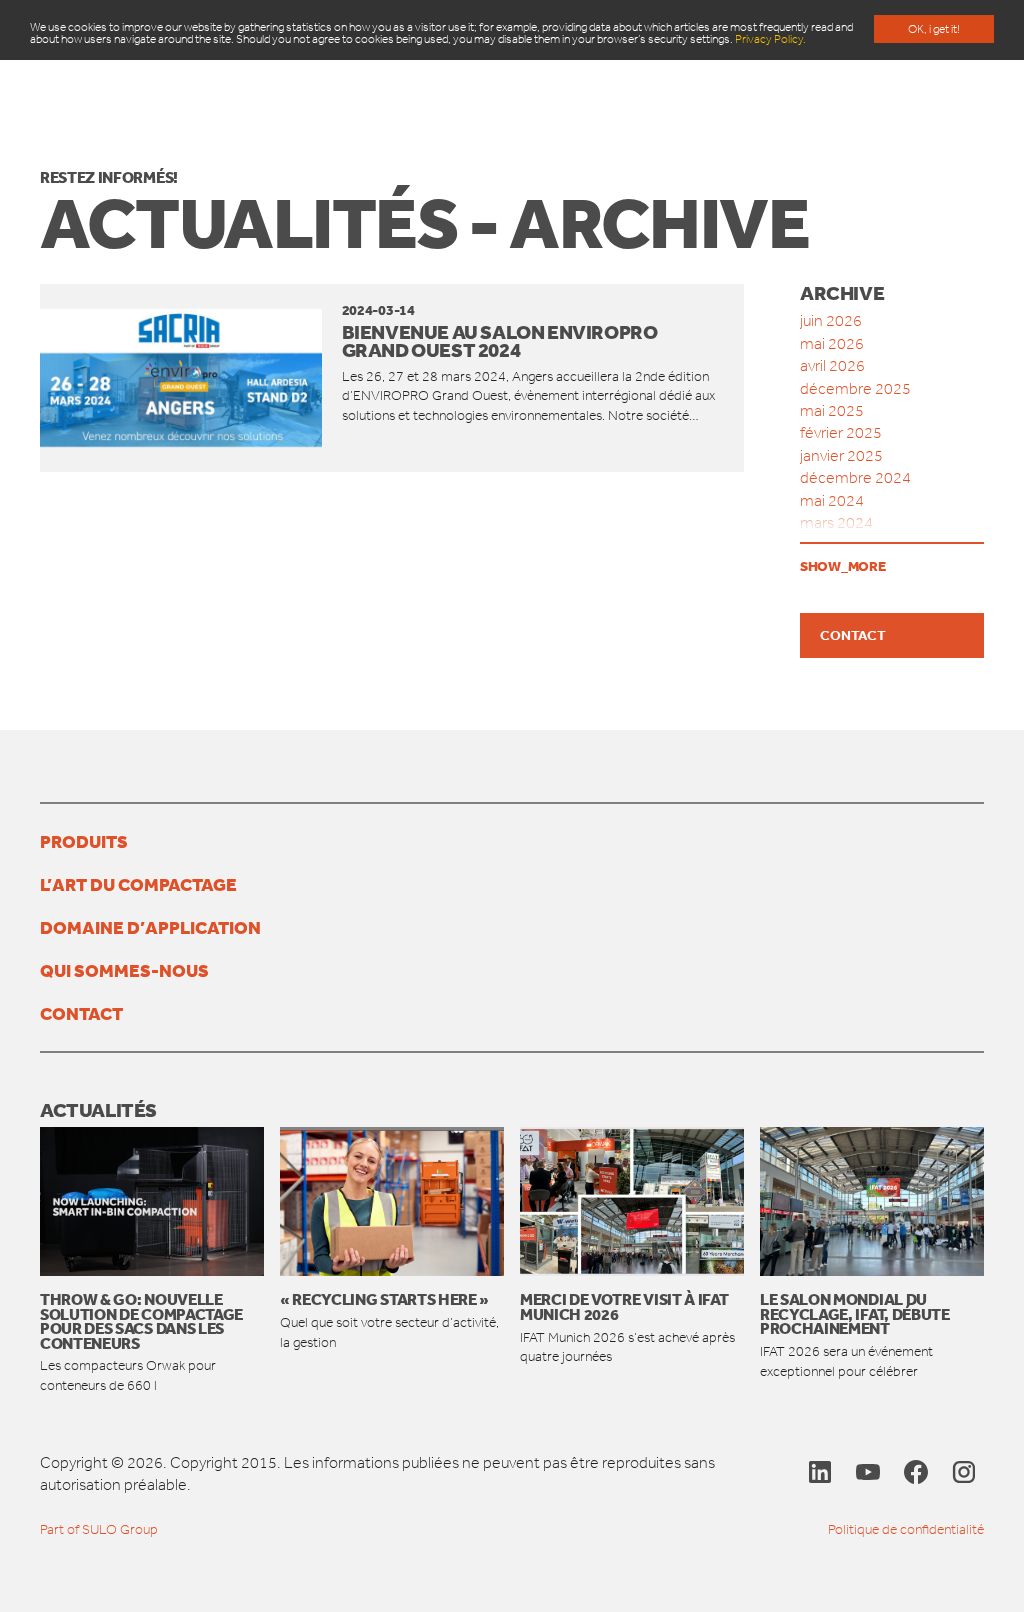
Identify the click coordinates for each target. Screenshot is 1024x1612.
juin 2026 (831, 320)
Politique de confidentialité (906, 1529)
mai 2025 (832, 410)
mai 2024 (832, 500)
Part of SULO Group (99, 1529)
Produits (84, 841)
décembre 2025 (855, 388)
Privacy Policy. (770, 39)
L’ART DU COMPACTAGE (138, 884)
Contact (853, 635)
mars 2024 (836, 522)
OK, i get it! (934, 29)
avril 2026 (832, 365)
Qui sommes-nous (124, 970)
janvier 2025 (841, 455)
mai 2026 (832, 343)
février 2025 (841, 432)
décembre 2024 (855, 477)
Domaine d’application (150, 927)
